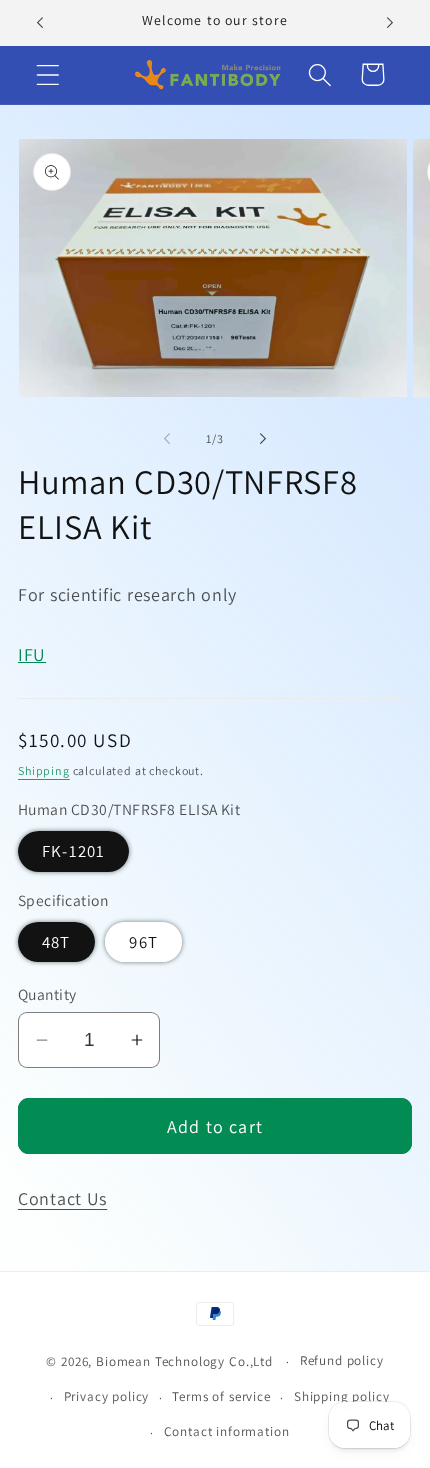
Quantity (47, 994)
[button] (48, 74)
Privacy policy (107, 1396)
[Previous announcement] (40, 23)
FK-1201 (73, 851)
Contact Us (62, 1198)
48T (56, 942)
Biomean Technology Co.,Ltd (186, 1361)
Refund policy (342, 1360)
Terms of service (221, 1396)
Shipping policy (342, 1396)
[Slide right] (263, 438)
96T (143, 942)
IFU (32, 654)
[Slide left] (167, 438)
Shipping (44, 770)
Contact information (227, 1431)
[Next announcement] (390, 23)
